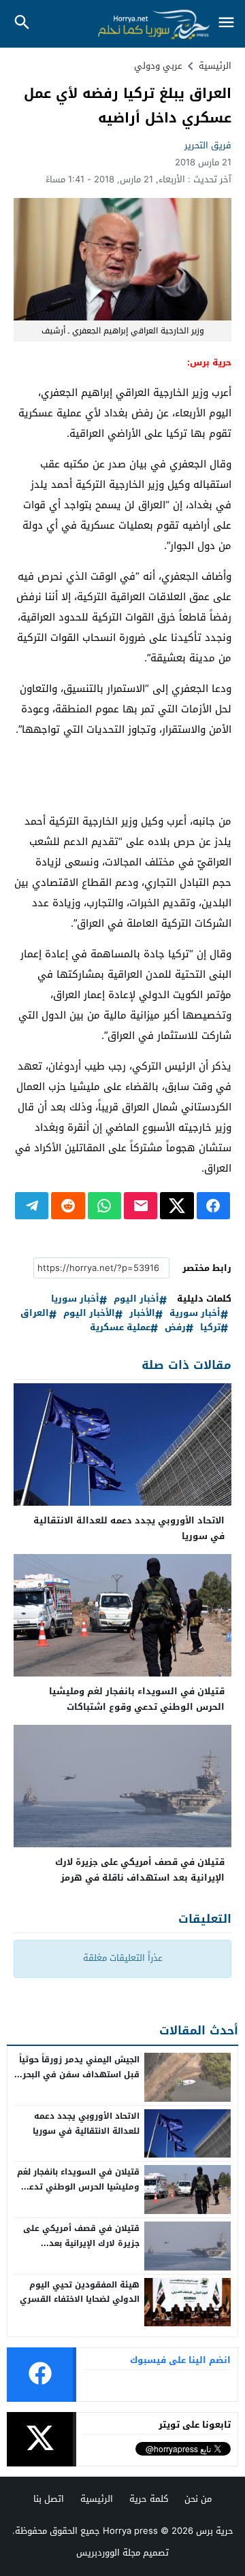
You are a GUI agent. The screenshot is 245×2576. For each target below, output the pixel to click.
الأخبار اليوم (89, 1314)
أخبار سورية (195, 1314)
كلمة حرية (149, 2499)
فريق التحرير (208, 145)
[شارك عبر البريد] (141, 1206)
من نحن (198, 2499)
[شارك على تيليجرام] (32, 1206)
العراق (35, 1314)
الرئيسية (97, 2499)
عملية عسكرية (120, 1328)
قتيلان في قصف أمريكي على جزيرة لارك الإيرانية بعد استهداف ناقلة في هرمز (140, 1870)
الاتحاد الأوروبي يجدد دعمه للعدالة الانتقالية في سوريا (129, 1528)
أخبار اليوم (136, 1299)
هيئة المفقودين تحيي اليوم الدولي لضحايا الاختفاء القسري (80, 2292)
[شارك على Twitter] (177, 1206)
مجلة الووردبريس (108, 2553)
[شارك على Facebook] (213, 1206)
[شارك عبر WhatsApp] (104, 1206)
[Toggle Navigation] (226, 23)
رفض (175, 1328)
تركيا (210, 1328)
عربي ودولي (158, 66)
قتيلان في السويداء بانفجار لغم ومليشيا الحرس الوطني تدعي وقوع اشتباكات (137, 1699)
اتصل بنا (49, 2499)
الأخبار (142, 1314)
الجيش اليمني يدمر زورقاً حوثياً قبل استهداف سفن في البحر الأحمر (79, 2074)
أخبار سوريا (75, 1299)
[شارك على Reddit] (68, 1206)
